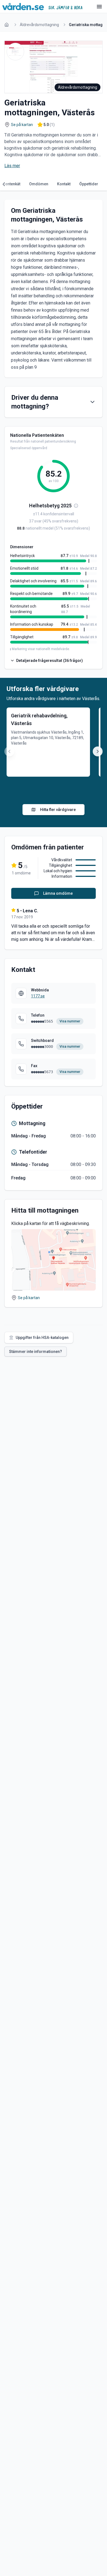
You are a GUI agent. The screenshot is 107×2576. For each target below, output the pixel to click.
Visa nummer (70, 1021)
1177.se (38, 996)
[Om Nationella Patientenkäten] (76, 506)
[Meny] (99, 7)
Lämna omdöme (58, 893)
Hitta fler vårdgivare (58, 810)
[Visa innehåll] (92, 402)
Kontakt (64, 184)
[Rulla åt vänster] (5, 184)
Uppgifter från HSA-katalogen (42, 1338)
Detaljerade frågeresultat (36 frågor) (50, 661)
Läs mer (12, 166)
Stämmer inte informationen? (36, 1352)
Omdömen (39, 184)
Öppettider (89, 184)
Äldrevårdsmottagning (39, 25)
